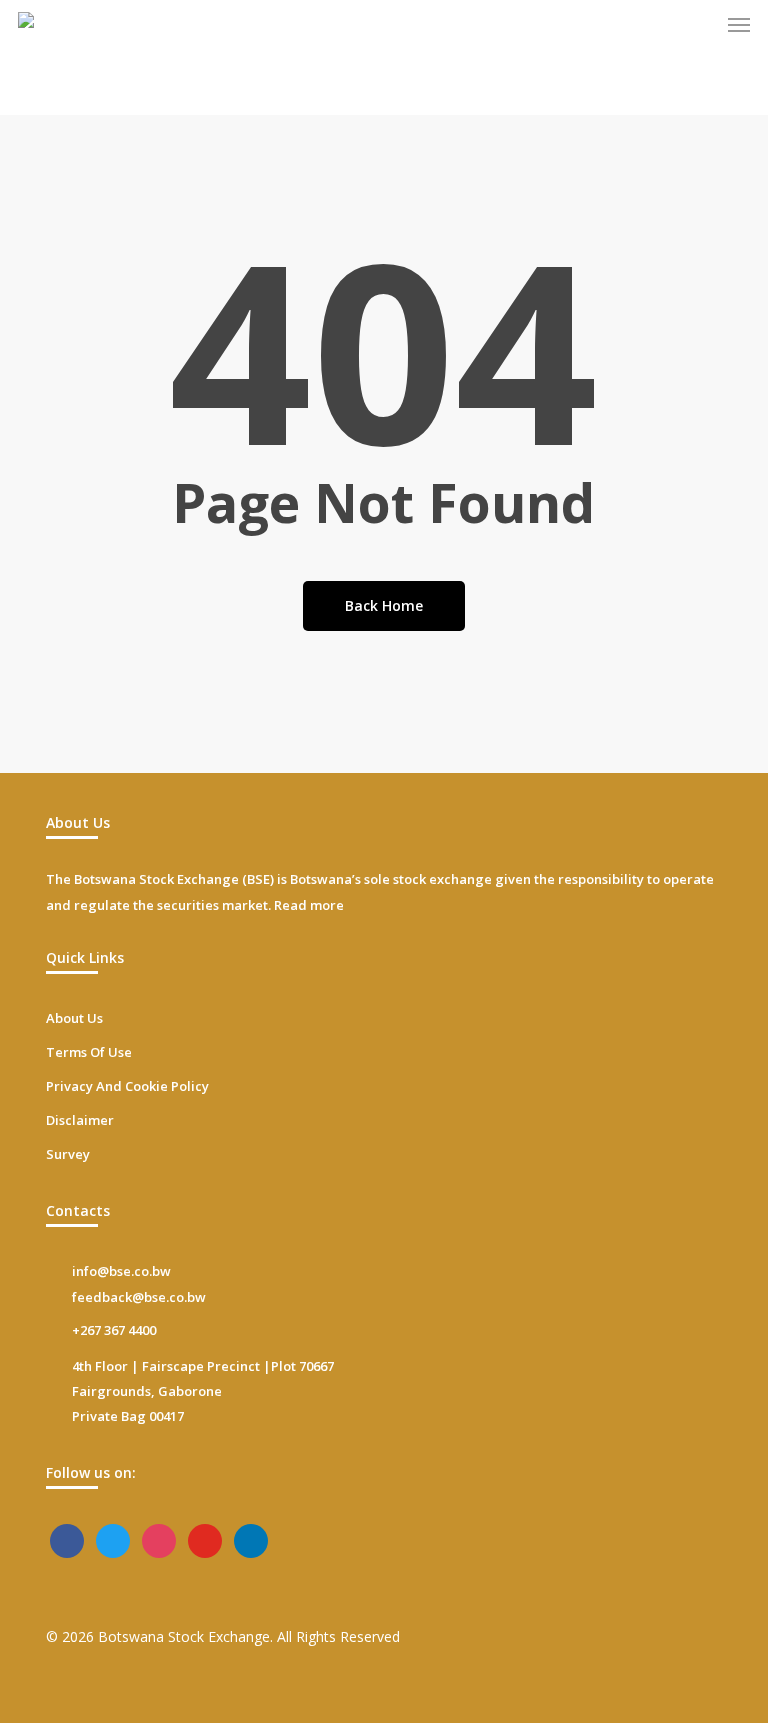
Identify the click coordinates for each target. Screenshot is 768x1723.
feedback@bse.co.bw (139, 1297)
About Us (74, 1018)
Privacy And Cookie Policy (127, 1086)
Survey (68, 1154)
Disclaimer (80, 1120)
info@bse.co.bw (121, 1271)
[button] (739, 24)
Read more (309, 905)
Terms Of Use (89, 1052)
